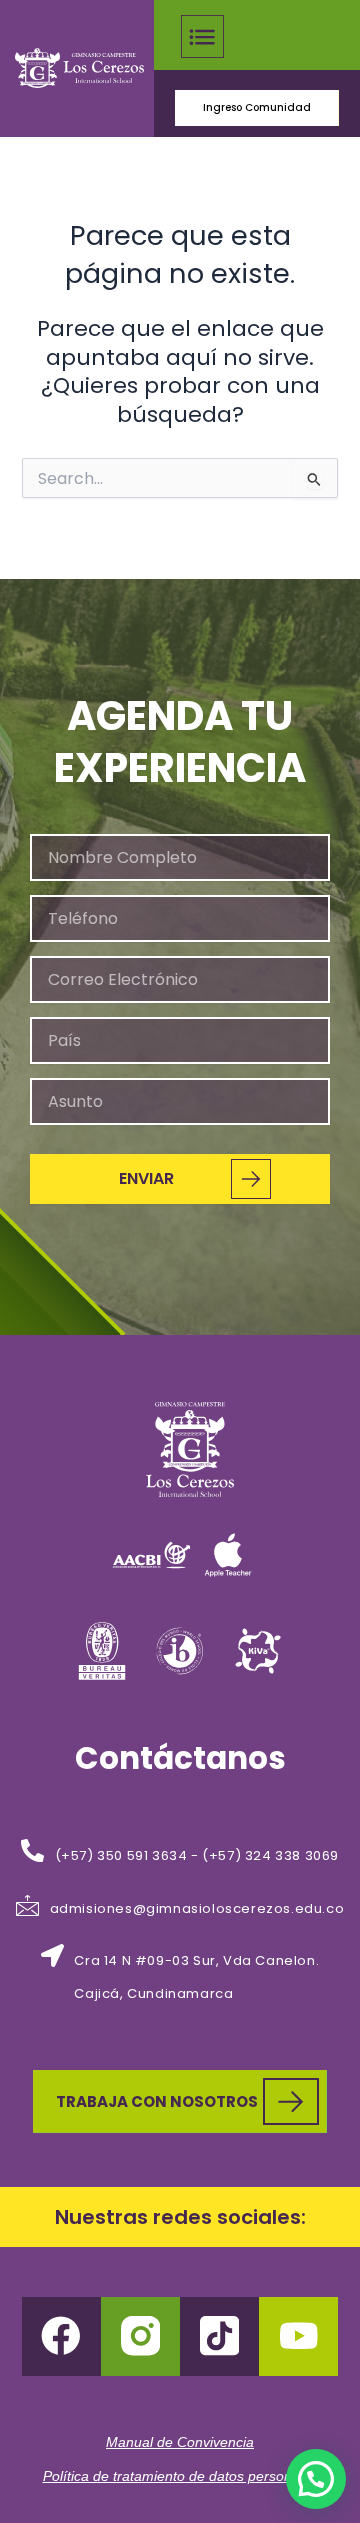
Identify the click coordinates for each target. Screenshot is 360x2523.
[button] (202, 40)
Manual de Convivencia (180, 2442)
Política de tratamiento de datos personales (180, 2476)
